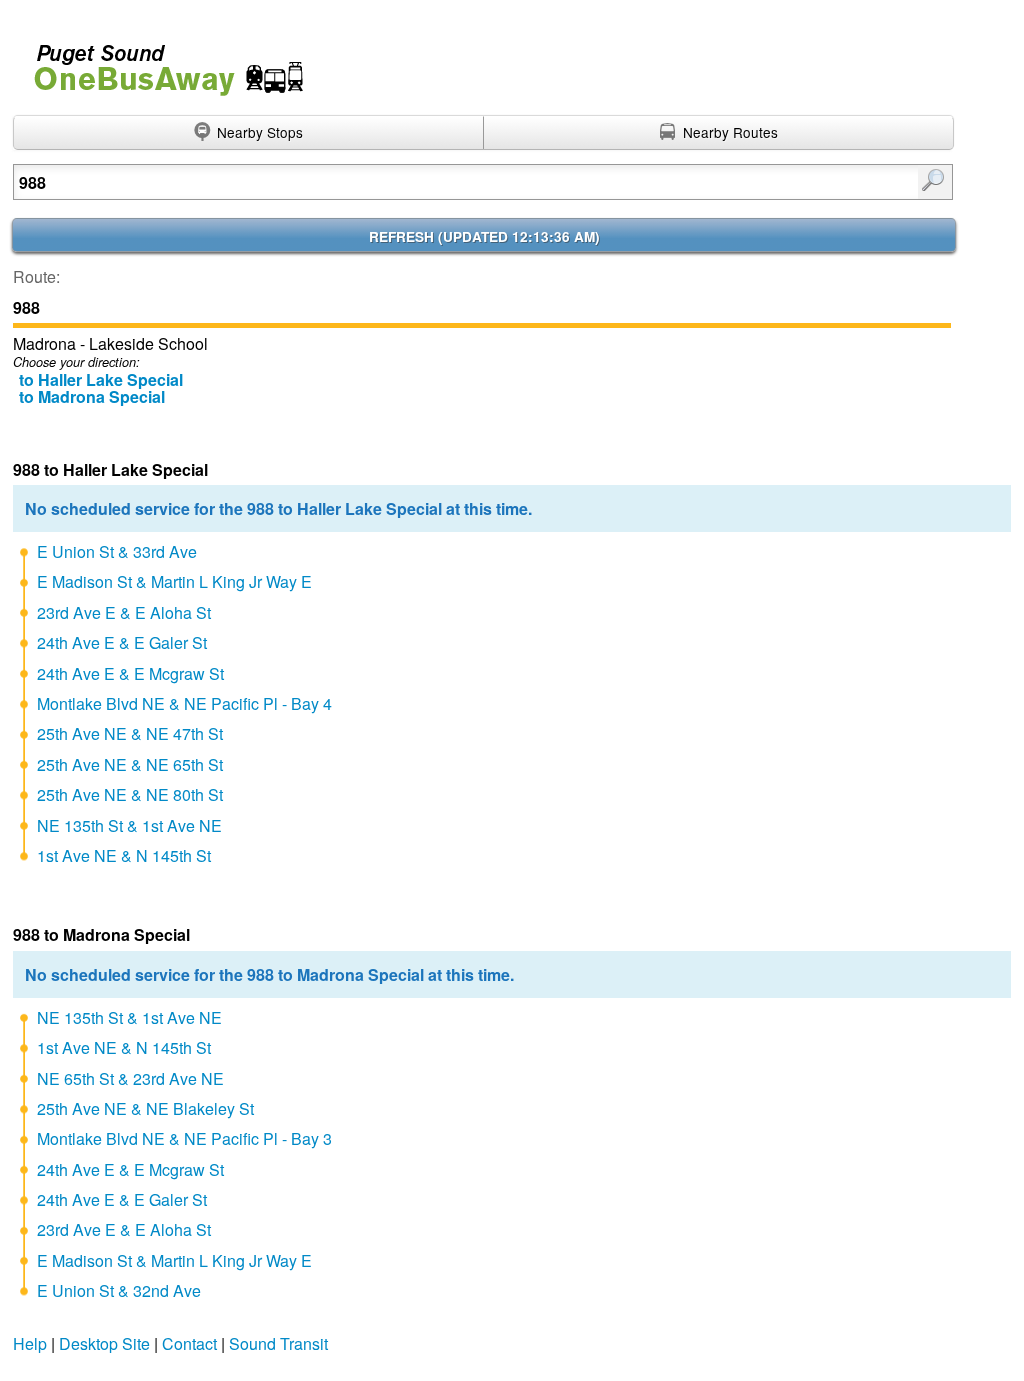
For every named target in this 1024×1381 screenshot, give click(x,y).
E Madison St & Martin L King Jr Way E (174, 581)
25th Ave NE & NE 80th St (130, 794)
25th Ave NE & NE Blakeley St (145, 1108)
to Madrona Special (92, 396)
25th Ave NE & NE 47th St (130, 733)
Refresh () (484, 236)
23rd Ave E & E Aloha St (124, 612)
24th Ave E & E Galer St (122, 642)
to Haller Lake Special (101, 379)
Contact (189, 1343)
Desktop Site (104, 1343)
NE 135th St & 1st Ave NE (129, 825)
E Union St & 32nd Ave (119, 1290)
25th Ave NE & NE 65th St (130, 764)
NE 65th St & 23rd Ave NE (130, 1078)
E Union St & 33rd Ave (117, 551)
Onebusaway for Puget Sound (160, 61)
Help (30, 1343)
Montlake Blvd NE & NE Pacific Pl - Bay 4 (184, 703)
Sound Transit (278, 1343)
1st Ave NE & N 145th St (124, 855)
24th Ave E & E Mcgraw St (130, 673)
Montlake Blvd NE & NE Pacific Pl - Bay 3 (184, 1138)
